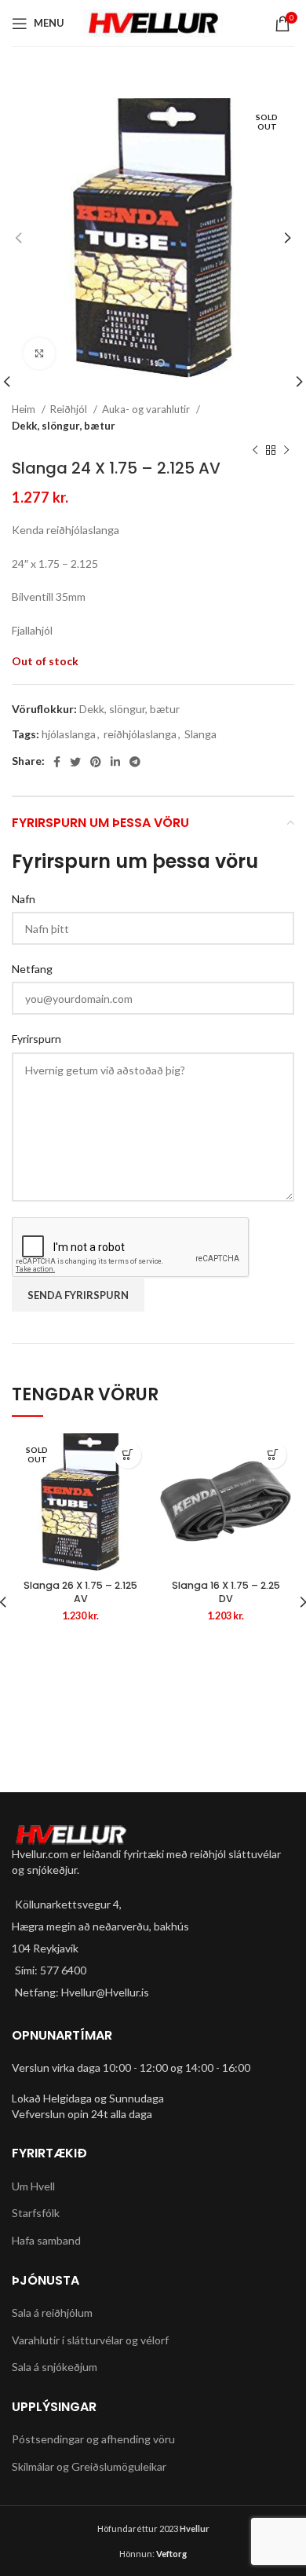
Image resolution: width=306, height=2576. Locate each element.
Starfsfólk (36, 2213)
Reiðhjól (70, 409)
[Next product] (286, 451)
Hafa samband (46, 2240)
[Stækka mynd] (39, 353)
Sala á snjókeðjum (55, 2367)
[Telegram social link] (135, 762)
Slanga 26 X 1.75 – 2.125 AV (80, 1592)
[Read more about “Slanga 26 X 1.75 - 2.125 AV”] (127, 1455)
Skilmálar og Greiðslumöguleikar (89, 2466)
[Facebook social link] (57, 762)
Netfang (32, 969)
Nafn (24, 899)
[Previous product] (255, 451)
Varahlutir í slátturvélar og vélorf (90, 2340)
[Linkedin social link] (115, 762)
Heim (25, 409)
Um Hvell (33, 2186)
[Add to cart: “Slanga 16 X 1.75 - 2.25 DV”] (273, 1455)
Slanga (200, 734)
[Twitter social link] (75, 762)
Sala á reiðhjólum (52, 2313)
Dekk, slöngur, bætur (64, 426)
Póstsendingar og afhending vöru (93, 2439)
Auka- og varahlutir (147, 409)
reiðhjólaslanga (140, 734)
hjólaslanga (69, 734)
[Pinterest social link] (96, 762)
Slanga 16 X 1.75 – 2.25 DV (226, 1592)
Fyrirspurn (36, 1039)
